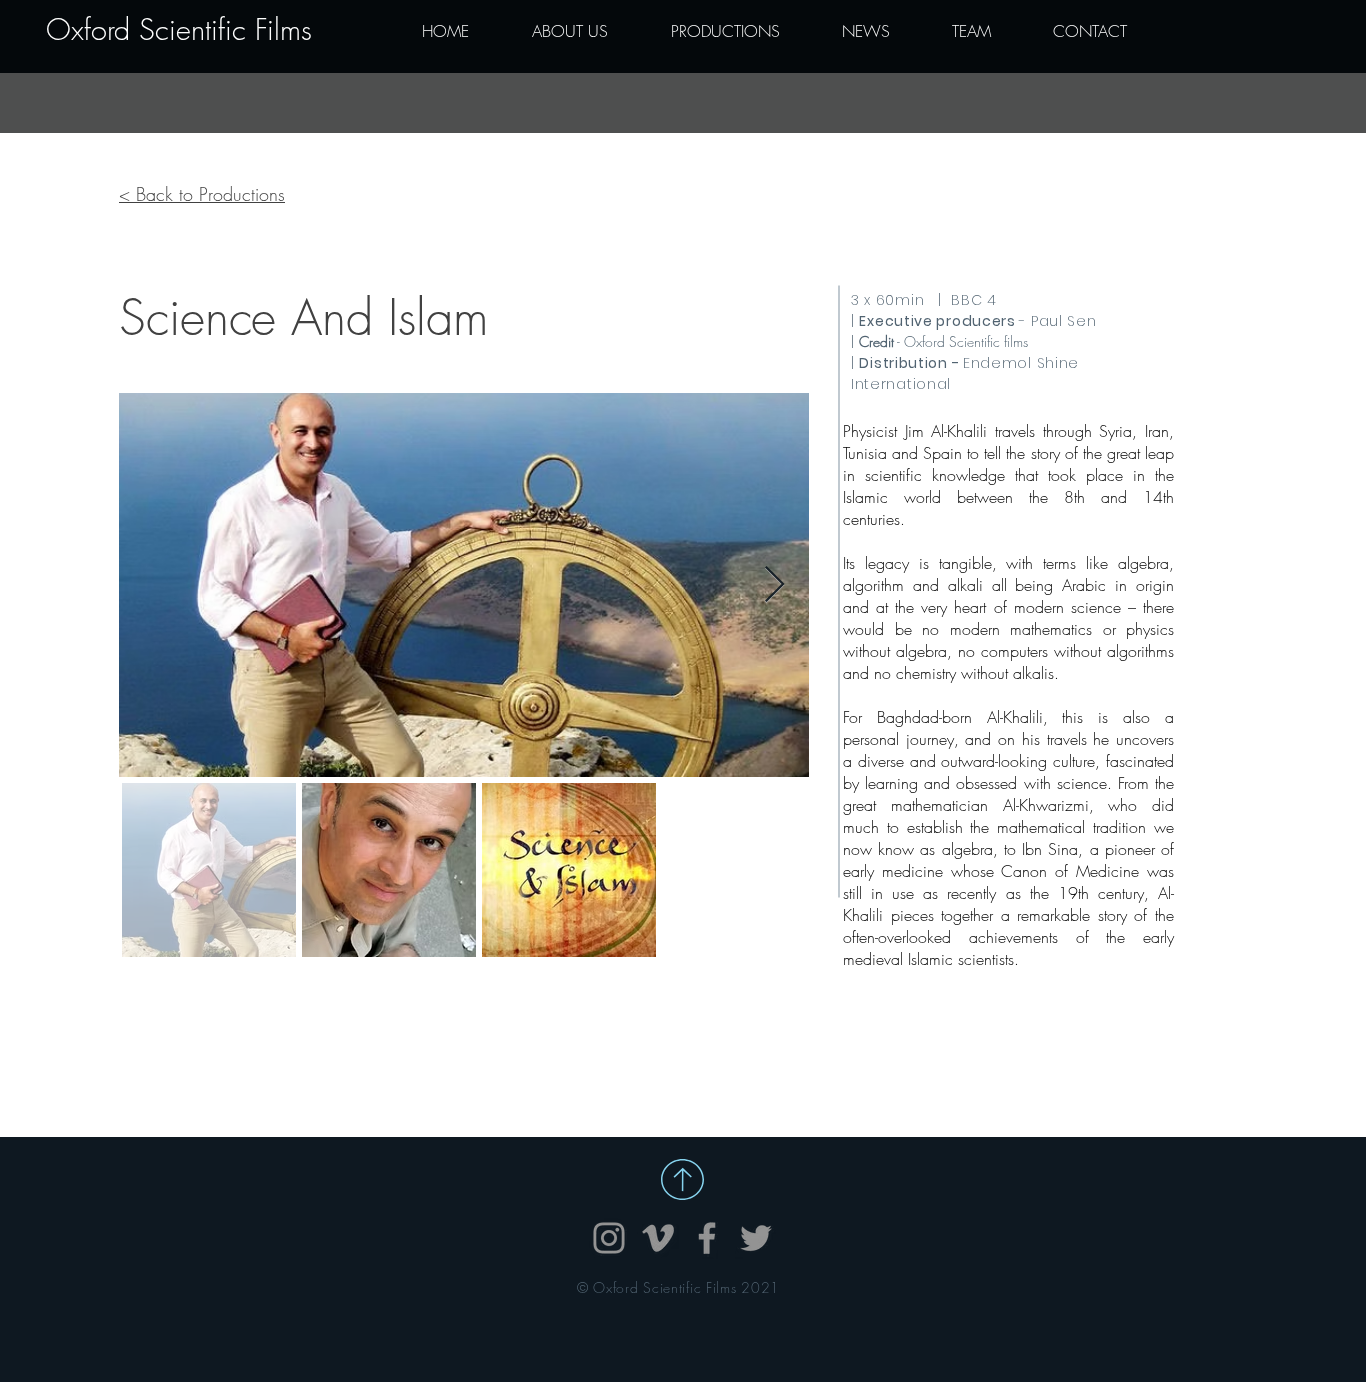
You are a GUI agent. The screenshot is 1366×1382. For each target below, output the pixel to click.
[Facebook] (707, 1238)
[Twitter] (756, 1238)
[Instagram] (609, 1238)
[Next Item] (774, 585)
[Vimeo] (658, 1238)
